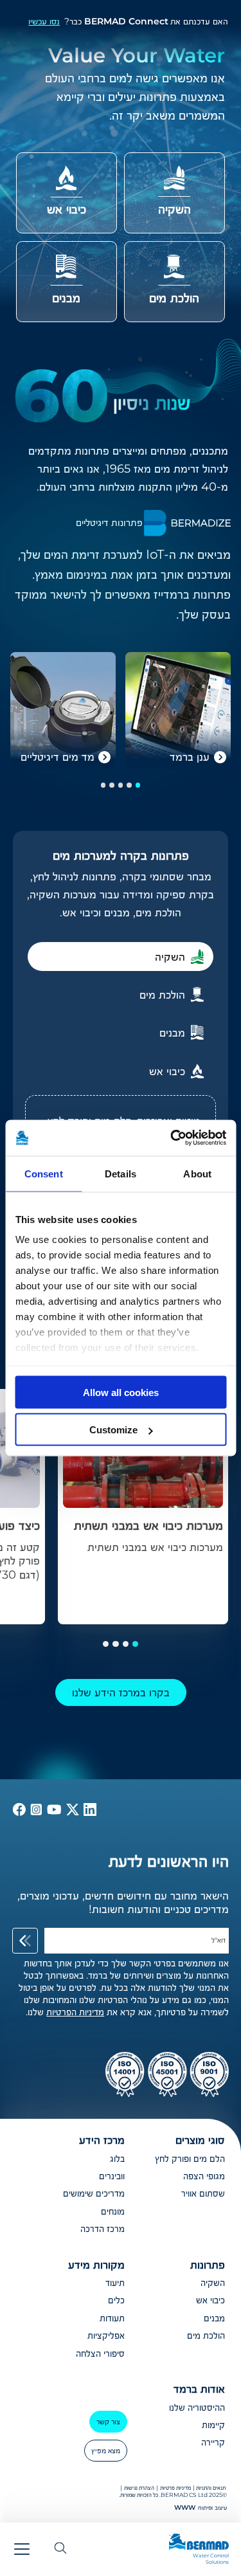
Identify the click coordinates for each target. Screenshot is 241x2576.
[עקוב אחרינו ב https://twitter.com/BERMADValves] (71, 1812)
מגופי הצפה (204, 2176)
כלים (116, 2300)
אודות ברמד (199, 2389)
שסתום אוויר (203, 2193)
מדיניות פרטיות (175, 2488)
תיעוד (115, 2283)
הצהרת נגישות (139, 2488)
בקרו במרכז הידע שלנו (121, 1692)
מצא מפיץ (106, 2450)
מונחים (113, 2211)
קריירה (213, 2442)
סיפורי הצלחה (100, 2354)
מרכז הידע (102, 2140)
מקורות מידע (96, 2264)
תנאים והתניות (211, 2488)
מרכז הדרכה (103, 2229)
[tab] (121, 957)
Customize (113, 1430)
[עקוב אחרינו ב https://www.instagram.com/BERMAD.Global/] (35, 1812)
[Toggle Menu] (22, 2549)
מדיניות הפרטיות (75, 2012)
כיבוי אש (210, 2300)
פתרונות (208, 2264)
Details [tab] (121, 1173)
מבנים (214, 2318)
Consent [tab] (44, 1173)
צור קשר (108, 2421)
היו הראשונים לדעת (169, 1861)
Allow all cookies (121, 1392)
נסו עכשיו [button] (44, 21)
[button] (138, 785)
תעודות (112, 2318)
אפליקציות (106, 2336)
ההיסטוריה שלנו (197, 2408)
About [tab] (197, 1173)
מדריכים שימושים (94, 2193)
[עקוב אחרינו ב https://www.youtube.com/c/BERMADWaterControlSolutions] (53, 1812)
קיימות (213, 2425)
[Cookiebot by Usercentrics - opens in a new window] (172, 1138)
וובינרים (112, 2176)
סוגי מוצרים (200, 2140)
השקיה (213, 2283)
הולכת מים (206, 2336)
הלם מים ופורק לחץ (190, 2159)
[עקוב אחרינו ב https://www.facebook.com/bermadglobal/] (19, 1812)
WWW (185, 2508)
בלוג (117, 2159)
